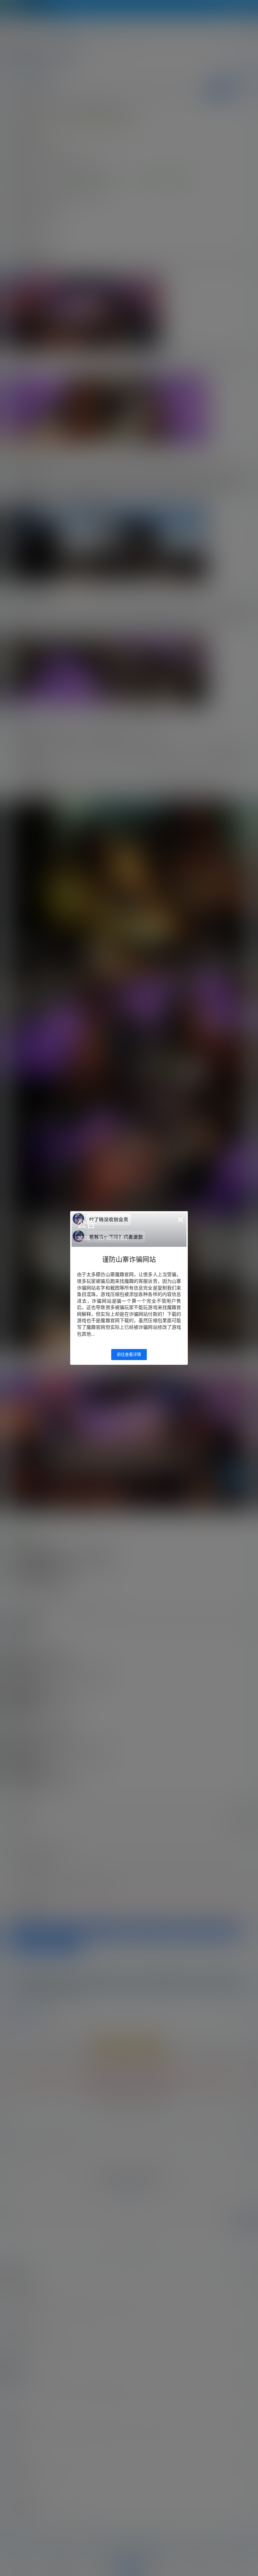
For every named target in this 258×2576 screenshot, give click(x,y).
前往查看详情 (129, 1355)
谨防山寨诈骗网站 (129, 1260)
